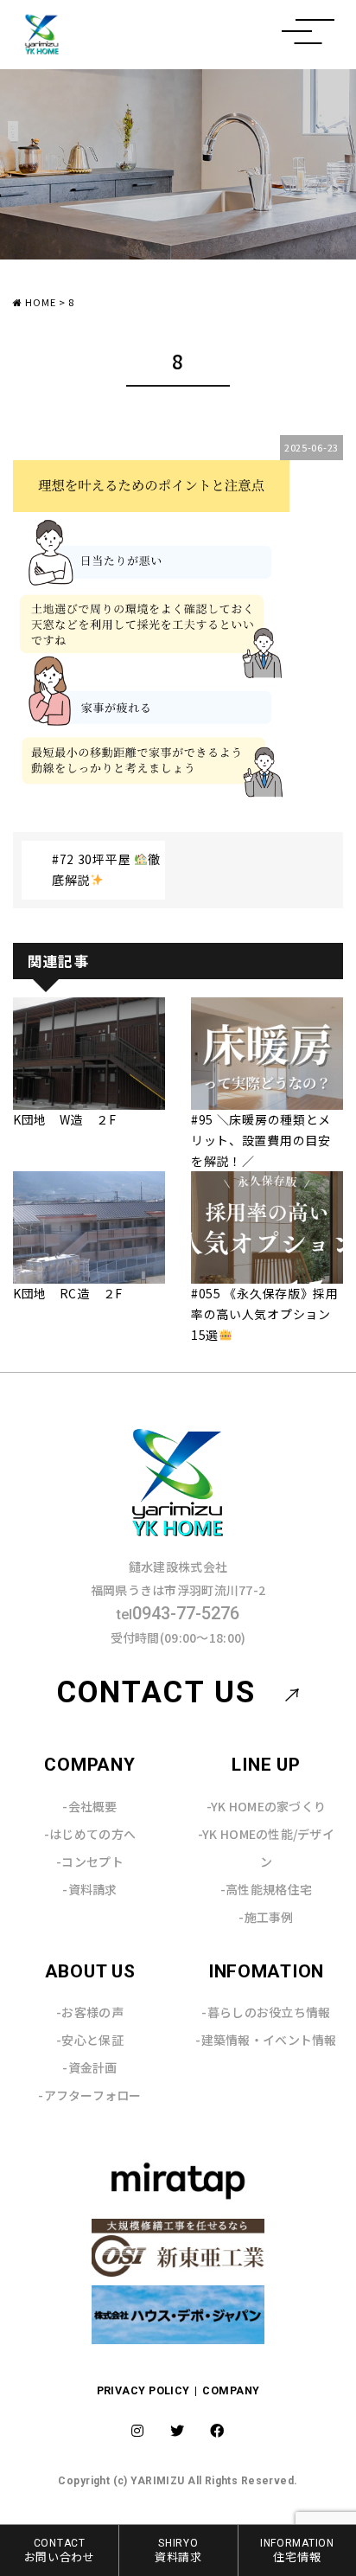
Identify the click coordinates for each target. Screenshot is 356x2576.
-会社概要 (89, 1806)
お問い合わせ (60, 2550)
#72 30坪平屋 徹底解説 (106, 869)
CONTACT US (156, 1692)
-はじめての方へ (90, 1834)
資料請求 (178, 2550)
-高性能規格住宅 (266, 1889)
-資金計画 (89, 2067)
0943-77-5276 (178, 1613)
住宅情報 (297, 2550)
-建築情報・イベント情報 (266, 2040)
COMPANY (231, 2390)
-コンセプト (90, 1862)
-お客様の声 (90, 2012)
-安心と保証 (90, 2040)
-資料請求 (89, 1889)
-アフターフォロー (90, 2095)
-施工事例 (266, 1917)
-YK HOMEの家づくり (267, 1806)
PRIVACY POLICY (145, 2390)
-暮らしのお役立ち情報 (266, 2012)
